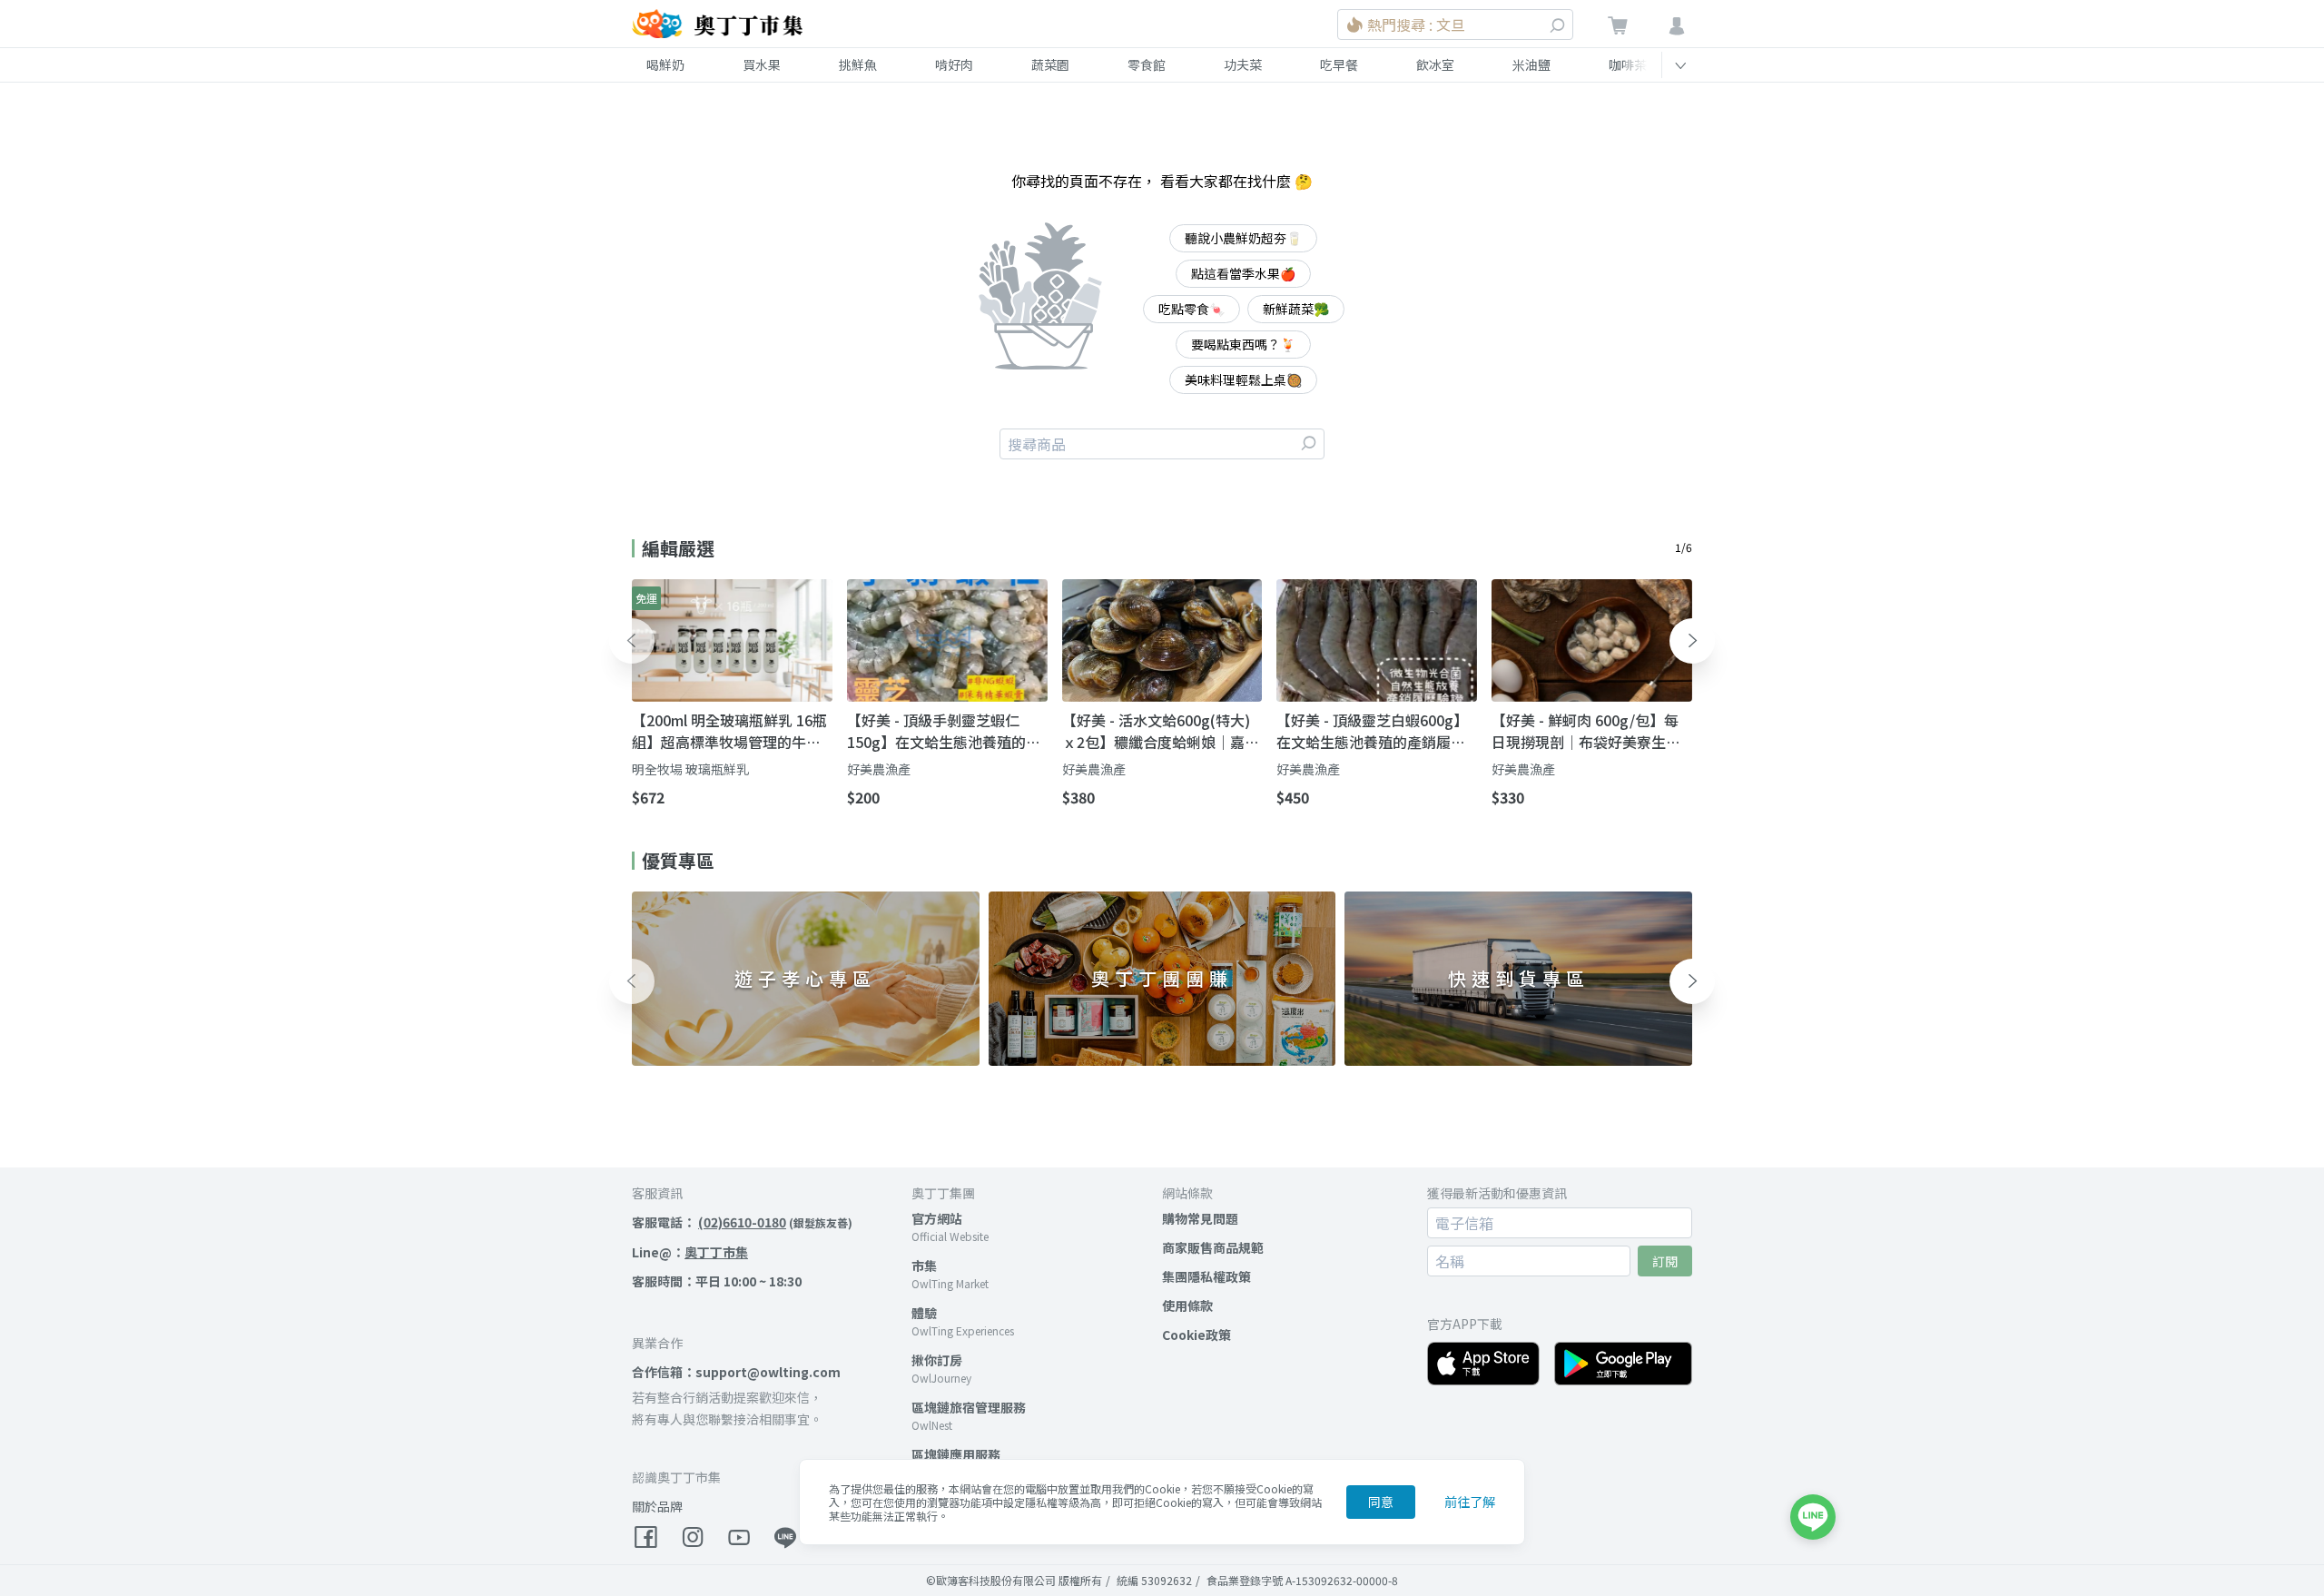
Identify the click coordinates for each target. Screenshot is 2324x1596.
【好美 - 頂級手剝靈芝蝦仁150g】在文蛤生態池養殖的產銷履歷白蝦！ (944, 731)
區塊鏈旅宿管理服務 (969, 1407)
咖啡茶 (1628, 64)
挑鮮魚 (858, 64)
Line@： (690, 1252)
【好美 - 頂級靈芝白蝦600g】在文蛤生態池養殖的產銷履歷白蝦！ (1372, 731)
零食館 (1147, 64)
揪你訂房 (937, 1360)
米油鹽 (1531, 64)
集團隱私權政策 (1206, 1276)
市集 (924, 1266)
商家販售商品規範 (1213, 1247)
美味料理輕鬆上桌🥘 (1243, 379)
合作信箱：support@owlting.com (736, 1372)
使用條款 (1187, 1305)
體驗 (924, 1313)
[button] (632, 641)
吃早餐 (1339, 64)
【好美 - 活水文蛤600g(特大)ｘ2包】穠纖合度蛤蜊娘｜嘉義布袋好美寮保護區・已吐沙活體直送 (1161, 731)
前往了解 (1470, 1502)
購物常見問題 (1200, 1218)
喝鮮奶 (665, 64)
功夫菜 (1243, 64)
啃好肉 (954, 64)
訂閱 (1665, 1261)
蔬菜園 (1050, 64)
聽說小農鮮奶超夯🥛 (1243, 238)
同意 (1381, 1502)
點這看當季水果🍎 (1243, 273)
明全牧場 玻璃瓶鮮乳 (690, 769)
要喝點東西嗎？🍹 (1243, 344)
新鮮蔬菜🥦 (1296, 309)
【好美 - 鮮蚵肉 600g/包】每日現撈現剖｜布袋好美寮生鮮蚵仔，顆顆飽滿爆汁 (1586, 731)
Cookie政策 (1196, 1335)
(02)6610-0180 (742, 1222)
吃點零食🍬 (1192, 309)
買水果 (762, 64)
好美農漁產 (879, 769)
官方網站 (937, 1218)
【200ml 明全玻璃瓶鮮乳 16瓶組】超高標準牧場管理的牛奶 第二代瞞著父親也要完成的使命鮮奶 (729, 731)
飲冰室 (1435, 64)
